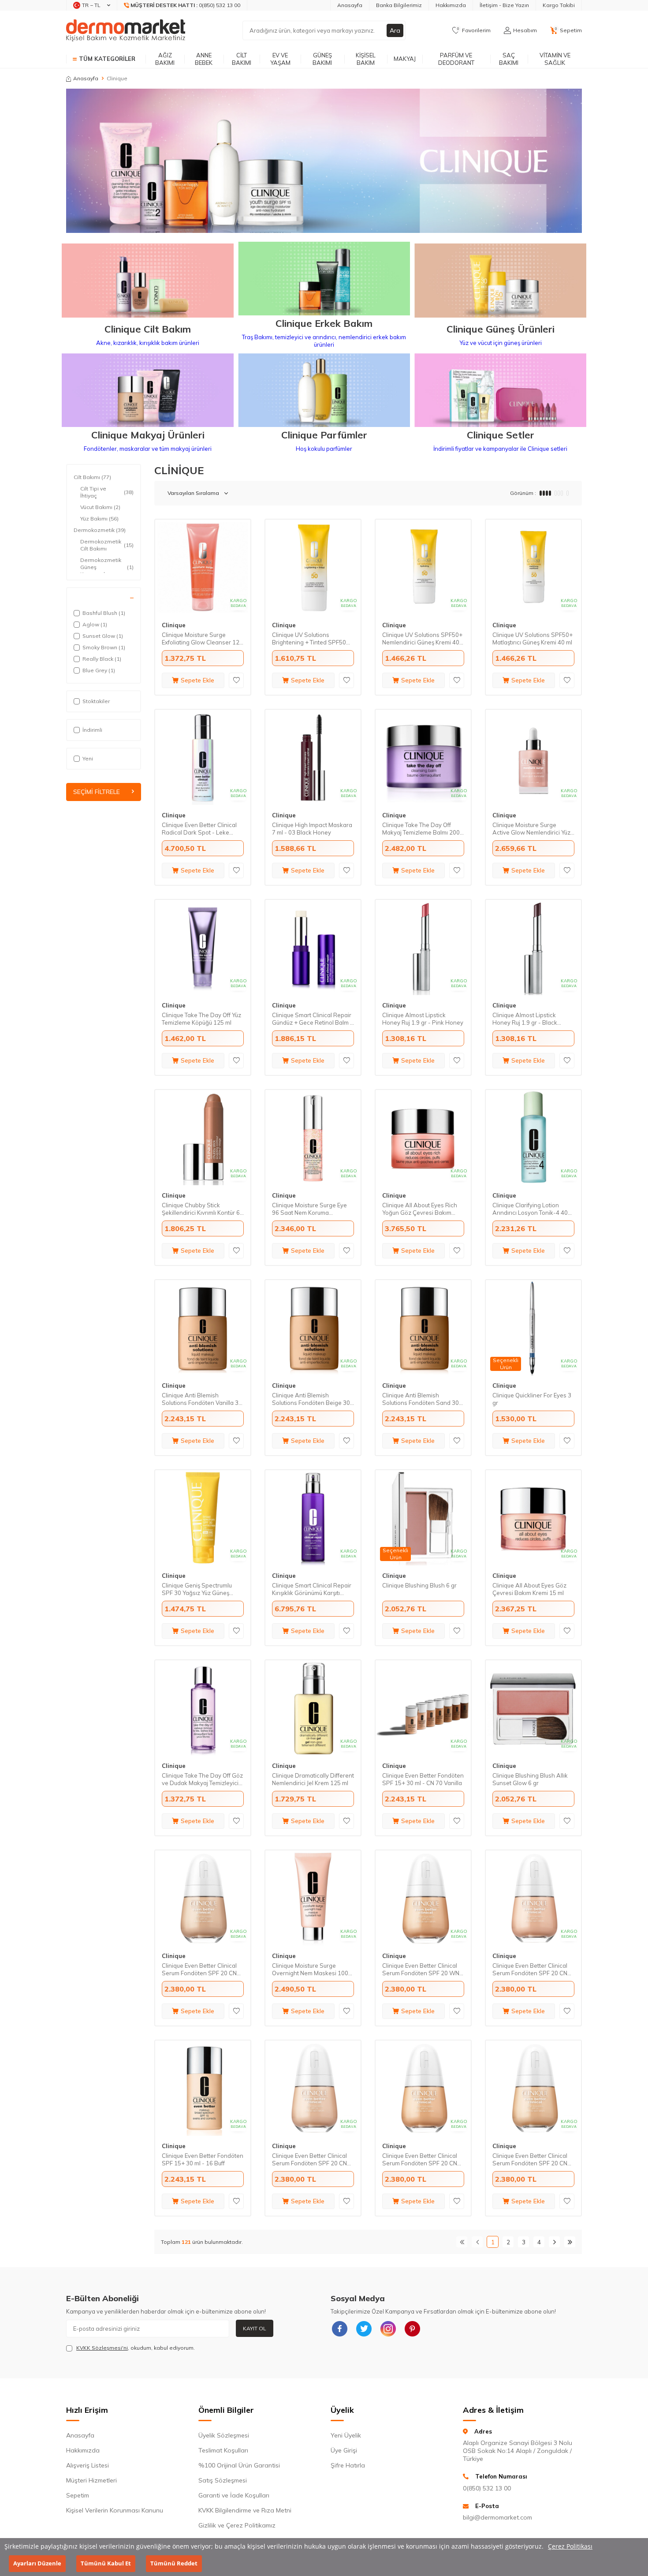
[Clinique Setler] (500, 391)
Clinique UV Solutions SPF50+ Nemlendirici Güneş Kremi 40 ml (422, 639)
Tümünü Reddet (174, 2563)
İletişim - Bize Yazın (504, 5)
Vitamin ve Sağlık (555, 59)
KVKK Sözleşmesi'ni (102, 2348)
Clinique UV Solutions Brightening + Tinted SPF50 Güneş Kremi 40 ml (309, 639)
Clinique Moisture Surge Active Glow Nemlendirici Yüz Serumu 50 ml (531, 829)
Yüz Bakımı (99, 519)
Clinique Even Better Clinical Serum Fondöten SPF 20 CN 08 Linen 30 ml (309, 2160)
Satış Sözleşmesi (223, 2480)
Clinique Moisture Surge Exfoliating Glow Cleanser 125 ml (202, 639)
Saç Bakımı (509, 59)
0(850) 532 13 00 (487, 2488)
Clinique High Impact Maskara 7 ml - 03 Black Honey (312, 829)
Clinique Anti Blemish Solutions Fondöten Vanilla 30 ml (202, 1399)
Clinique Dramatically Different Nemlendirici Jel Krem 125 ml (313, 1779)
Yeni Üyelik (346, 2435)
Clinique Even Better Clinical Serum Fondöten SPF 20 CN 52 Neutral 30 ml (530, 2160)
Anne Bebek (204, 59)
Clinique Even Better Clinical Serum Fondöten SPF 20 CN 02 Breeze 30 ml (530, 1969)
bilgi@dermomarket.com (497, 2517)
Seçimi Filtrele (97, 792)
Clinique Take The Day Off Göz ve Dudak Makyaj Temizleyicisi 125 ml (202, 1779)
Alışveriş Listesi (88, 2465)
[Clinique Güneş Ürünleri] (500, 281)
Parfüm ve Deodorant (456, 59)
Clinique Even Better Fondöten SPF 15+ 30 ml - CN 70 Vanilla (423, 1779)
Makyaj (405, 59)
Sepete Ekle (197, 680)
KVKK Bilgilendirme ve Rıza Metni (245, 2510)
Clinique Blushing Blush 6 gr (419, 1585)
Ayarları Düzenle (37, 2563)
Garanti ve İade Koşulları (234, 2495)
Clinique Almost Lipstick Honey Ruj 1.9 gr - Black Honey (525, 1019)
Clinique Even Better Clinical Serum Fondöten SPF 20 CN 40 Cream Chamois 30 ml (199, 1969)
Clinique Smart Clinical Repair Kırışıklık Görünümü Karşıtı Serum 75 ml (312, 1589)
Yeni (88, 758)
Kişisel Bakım (366, 59)
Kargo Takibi (559, 5)
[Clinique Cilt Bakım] (148, 281)
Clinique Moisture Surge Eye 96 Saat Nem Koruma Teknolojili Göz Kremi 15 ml (309, 1209)
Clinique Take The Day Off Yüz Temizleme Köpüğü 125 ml (201, 1019)
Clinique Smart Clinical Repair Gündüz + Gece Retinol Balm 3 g (313, 1019)
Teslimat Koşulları (223, 2450)
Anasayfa (350, 5)
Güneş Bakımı (322, 59)
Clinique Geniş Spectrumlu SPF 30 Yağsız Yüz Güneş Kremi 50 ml (197, 1589)
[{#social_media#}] (339, 2329)
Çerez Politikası (570, 2546)
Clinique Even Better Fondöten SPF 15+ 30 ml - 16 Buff (203, 2159)
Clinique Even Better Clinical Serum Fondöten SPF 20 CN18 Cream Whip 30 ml (423, 2160)
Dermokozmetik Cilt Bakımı (107, 545)
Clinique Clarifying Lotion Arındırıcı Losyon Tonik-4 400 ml (532, 1209)
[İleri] (554, 2242)
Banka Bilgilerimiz (399, 5)
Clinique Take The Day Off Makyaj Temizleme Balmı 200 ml (421, 829)
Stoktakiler (96, 701)
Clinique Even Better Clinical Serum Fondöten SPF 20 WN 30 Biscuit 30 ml (421, 1969)
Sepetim (78, 2495)
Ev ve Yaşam (280, 59)
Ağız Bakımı (165, 59)
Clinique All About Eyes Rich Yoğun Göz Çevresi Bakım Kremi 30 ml (420, 1209)
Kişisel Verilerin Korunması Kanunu (115, 2510)
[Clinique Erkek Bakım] (324, 280)
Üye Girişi (344, 2450)
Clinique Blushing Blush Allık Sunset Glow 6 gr (530, 1779)
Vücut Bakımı (100, 507)
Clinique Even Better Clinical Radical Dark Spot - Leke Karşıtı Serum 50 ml (199, 829)
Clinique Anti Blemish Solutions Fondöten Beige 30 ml (311, 1399)
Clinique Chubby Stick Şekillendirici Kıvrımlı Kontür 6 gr (201, 1209)
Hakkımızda (451, 5)
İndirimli (92, 730)
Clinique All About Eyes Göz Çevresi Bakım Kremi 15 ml (529, 1589)
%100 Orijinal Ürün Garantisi (239, 2465)
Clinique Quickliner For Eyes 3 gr (532, 1399)
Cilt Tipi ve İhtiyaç (107, 492)
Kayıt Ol (255, 2328)
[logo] (126, 30)
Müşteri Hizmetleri (91, 2480)
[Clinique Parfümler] (324, 391)
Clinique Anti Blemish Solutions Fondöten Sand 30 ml (421, 1399)
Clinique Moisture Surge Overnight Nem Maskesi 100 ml (310, 1969)
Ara (395, 30)
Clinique (174, 625)
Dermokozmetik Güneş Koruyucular (107, 567)
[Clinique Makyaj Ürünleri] (148, 391)
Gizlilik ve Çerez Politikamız (237, 2525)
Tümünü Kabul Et (106, 2563)
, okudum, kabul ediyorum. (136, 2348)
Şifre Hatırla (348, 2465)
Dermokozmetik (100, 530)
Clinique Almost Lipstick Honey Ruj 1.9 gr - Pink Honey (423, 1019)
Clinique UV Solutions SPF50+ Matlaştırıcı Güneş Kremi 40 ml (533, 638)
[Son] (570, 2242)
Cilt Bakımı (242, 59)
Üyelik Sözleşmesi (224, 2435)
